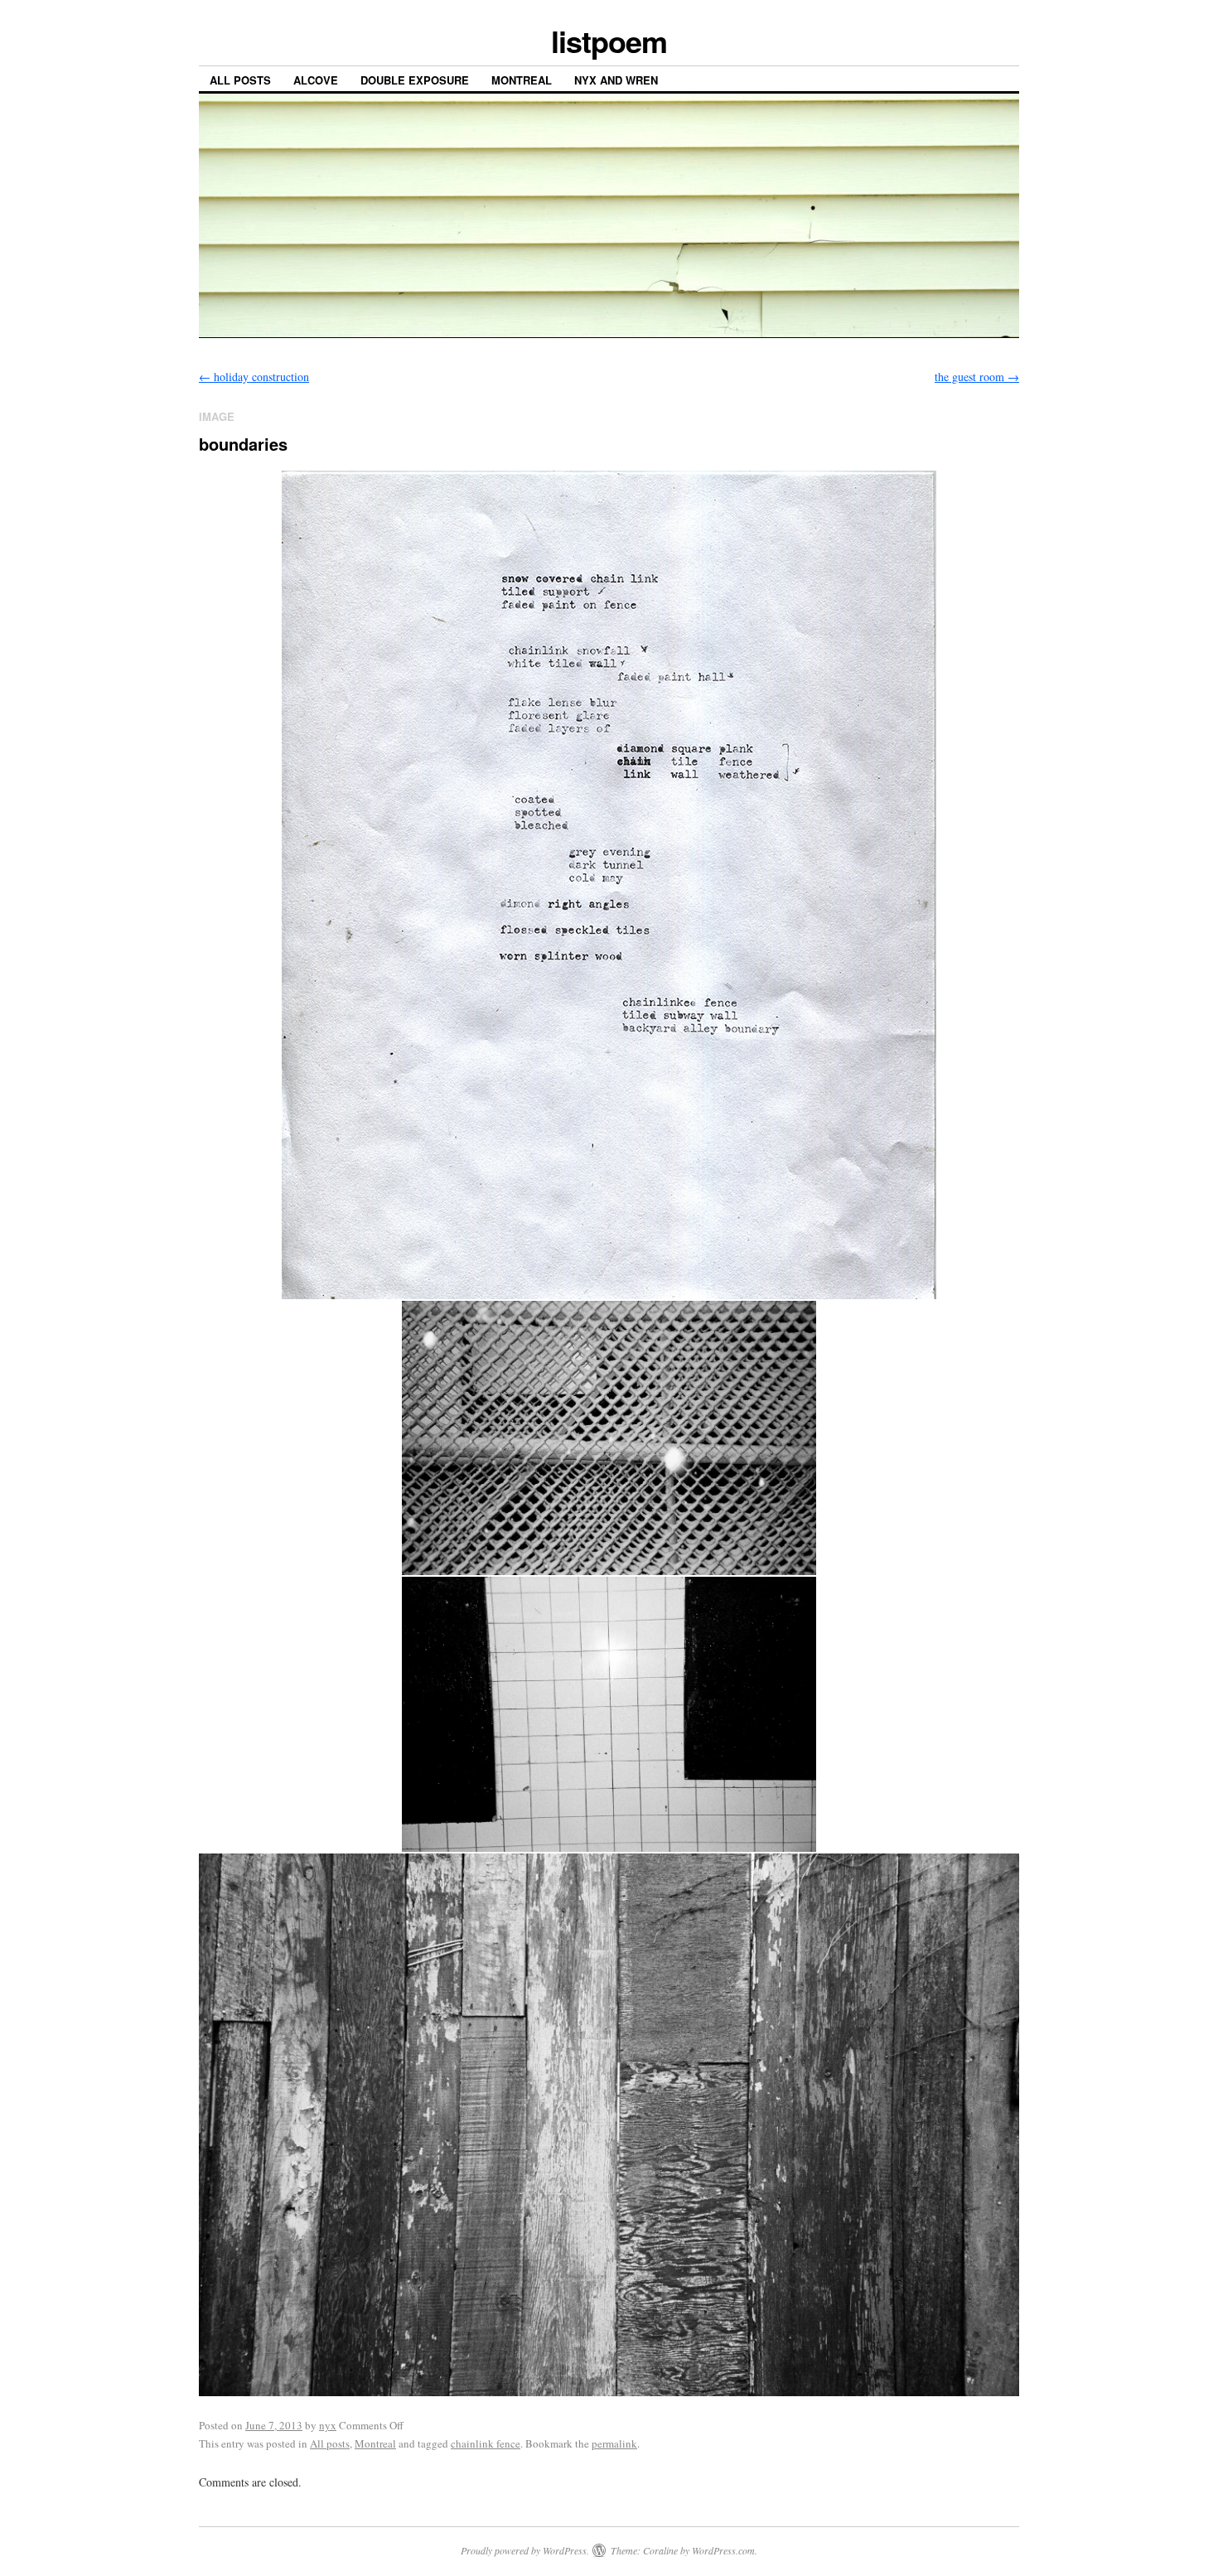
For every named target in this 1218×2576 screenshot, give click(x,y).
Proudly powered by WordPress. (525, 2550)
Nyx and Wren (616, 80)
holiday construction (254, 377)
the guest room (977, 377)
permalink (614, 2443)
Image (217, 416)
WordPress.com (723, 2550)
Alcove (316, 80)
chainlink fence (486, 2443)
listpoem (609, 41)
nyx (328, 2425)
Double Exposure (415, 80)
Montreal (522, 80)
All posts (240, 80)
